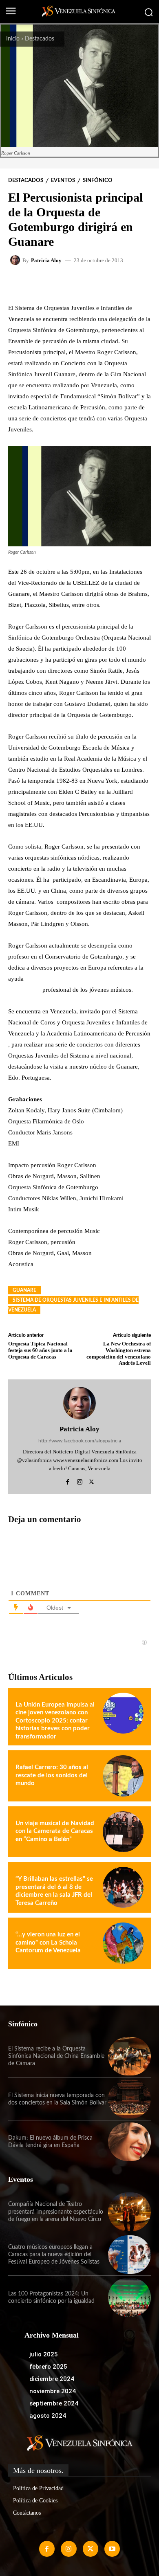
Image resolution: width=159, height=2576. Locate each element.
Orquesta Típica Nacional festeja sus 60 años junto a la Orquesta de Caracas (40, 1350)
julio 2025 (44, 2354)
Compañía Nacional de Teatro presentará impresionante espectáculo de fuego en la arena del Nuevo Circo (56, 2212)
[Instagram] (80, 1481)
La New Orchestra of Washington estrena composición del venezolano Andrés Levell (119, 1353)
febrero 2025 (48, 2367)
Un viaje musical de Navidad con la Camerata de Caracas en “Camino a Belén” (55, 1831)
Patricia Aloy (46, 260)
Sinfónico (98, 181)
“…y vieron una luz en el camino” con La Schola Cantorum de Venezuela (48, 1943)
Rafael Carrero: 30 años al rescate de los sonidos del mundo (52, 1775)
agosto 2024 (48, 2416)
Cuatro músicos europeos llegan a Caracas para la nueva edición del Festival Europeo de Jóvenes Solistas (54, 2255)
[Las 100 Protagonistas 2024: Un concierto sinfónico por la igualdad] (129, 2297)
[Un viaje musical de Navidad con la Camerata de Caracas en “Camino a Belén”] (123, 1832)
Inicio (13, 39)
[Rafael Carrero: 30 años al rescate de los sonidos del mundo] (123, 1776)
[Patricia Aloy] (16, 260)
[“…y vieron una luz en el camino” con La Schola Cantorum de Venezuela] (123, 1943)
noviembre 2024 (53, 2391)
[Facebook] (68, 1481)
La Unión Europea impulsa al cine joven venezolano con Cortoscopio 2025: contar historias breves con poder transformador (55, 1721)
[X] (92, 1481)
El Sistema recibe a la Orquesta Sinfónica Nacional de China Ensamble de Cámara (56, 2056)
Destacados (40, 39)
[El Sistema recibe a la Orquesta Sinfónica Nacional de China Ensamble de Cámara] (129, 2056)
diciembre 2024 (52, 2379)
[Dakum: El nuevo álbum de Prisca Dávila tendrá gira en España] (129, 2142)
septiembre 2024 (54, 2403)
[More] (112, 283)
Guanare (24, 1290)
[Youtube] (112, 2549)
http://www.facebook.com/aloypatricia (80, 1441)
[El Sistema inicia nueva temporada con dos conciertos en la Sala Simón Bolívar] (129, 2099)
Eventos (63, 181)
